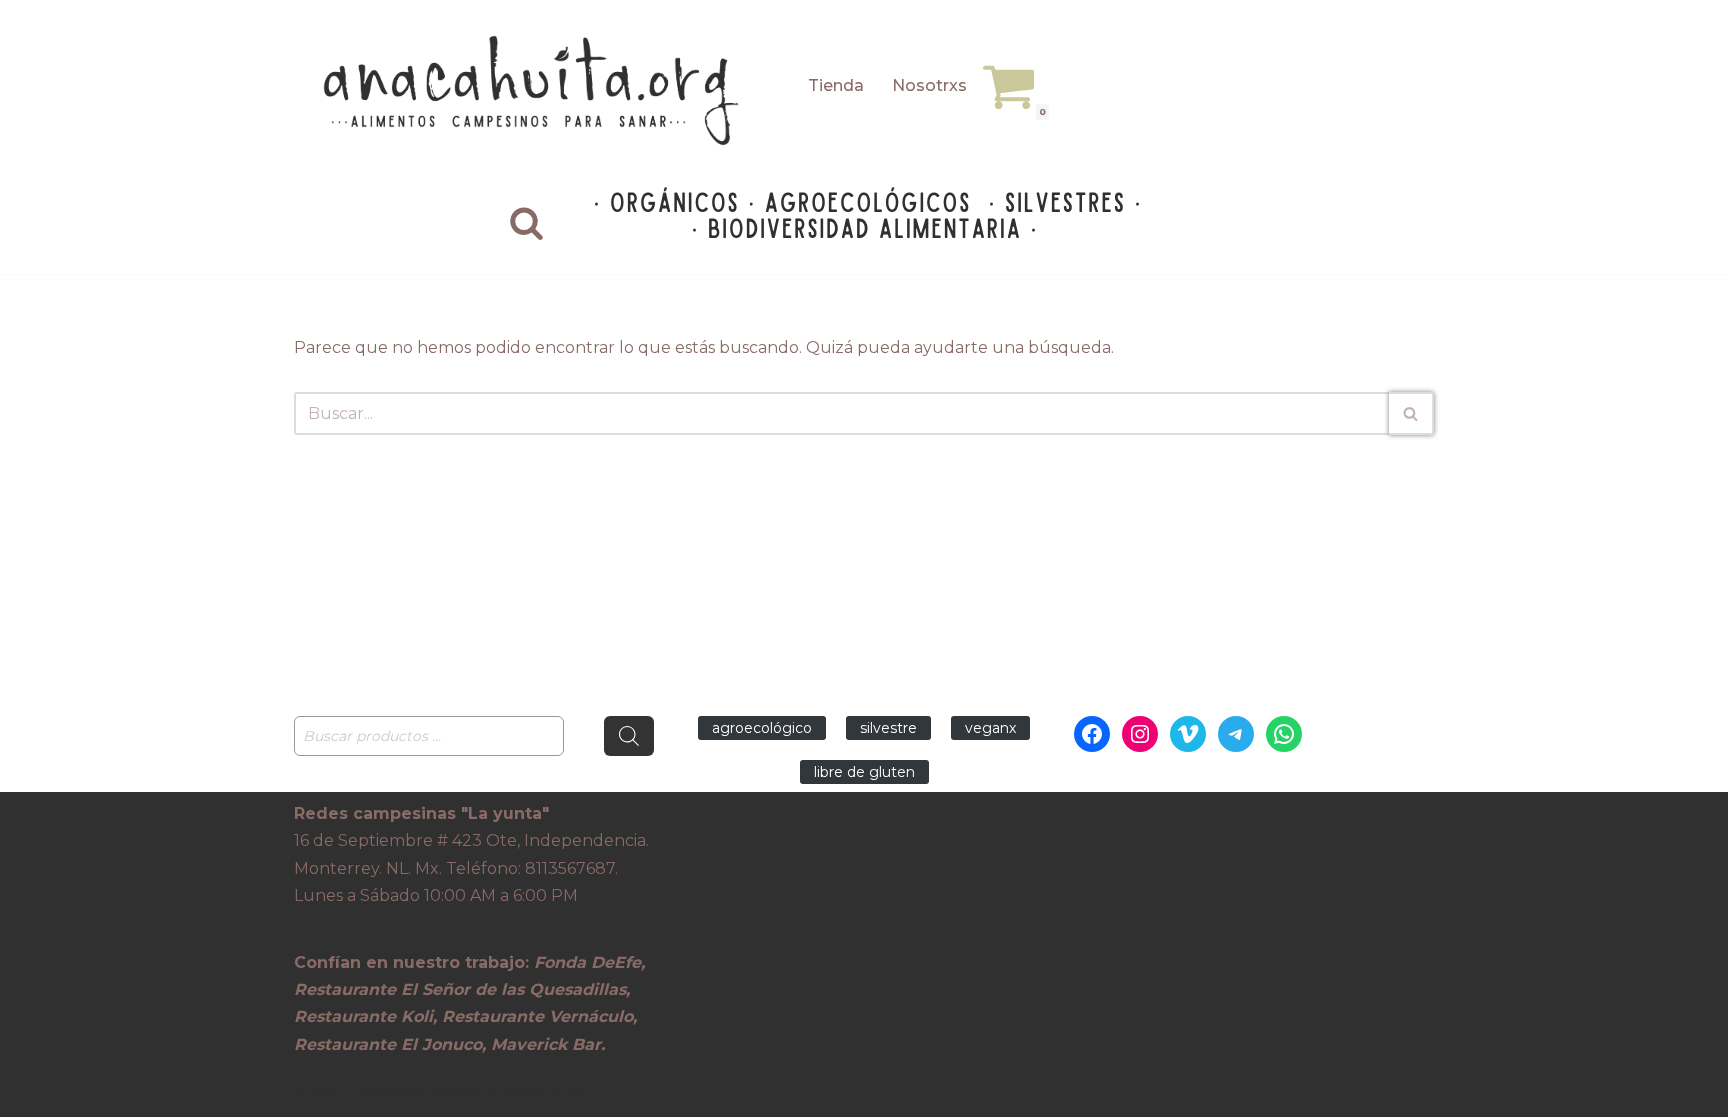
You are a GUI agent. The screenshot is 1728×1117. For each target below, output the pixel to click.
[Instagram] (1140, 734)
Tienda (836, 85)
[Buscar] (526, 222)
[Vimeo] (1188, 734)
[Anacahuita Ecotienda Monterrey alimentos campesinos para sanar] (534, 90)
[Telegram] (1236, 734)
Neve (315, 1091)
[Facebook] (1092, 734)
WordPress (543, 1091)
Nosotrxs (929, 85)
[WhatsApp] (1284, 734)
